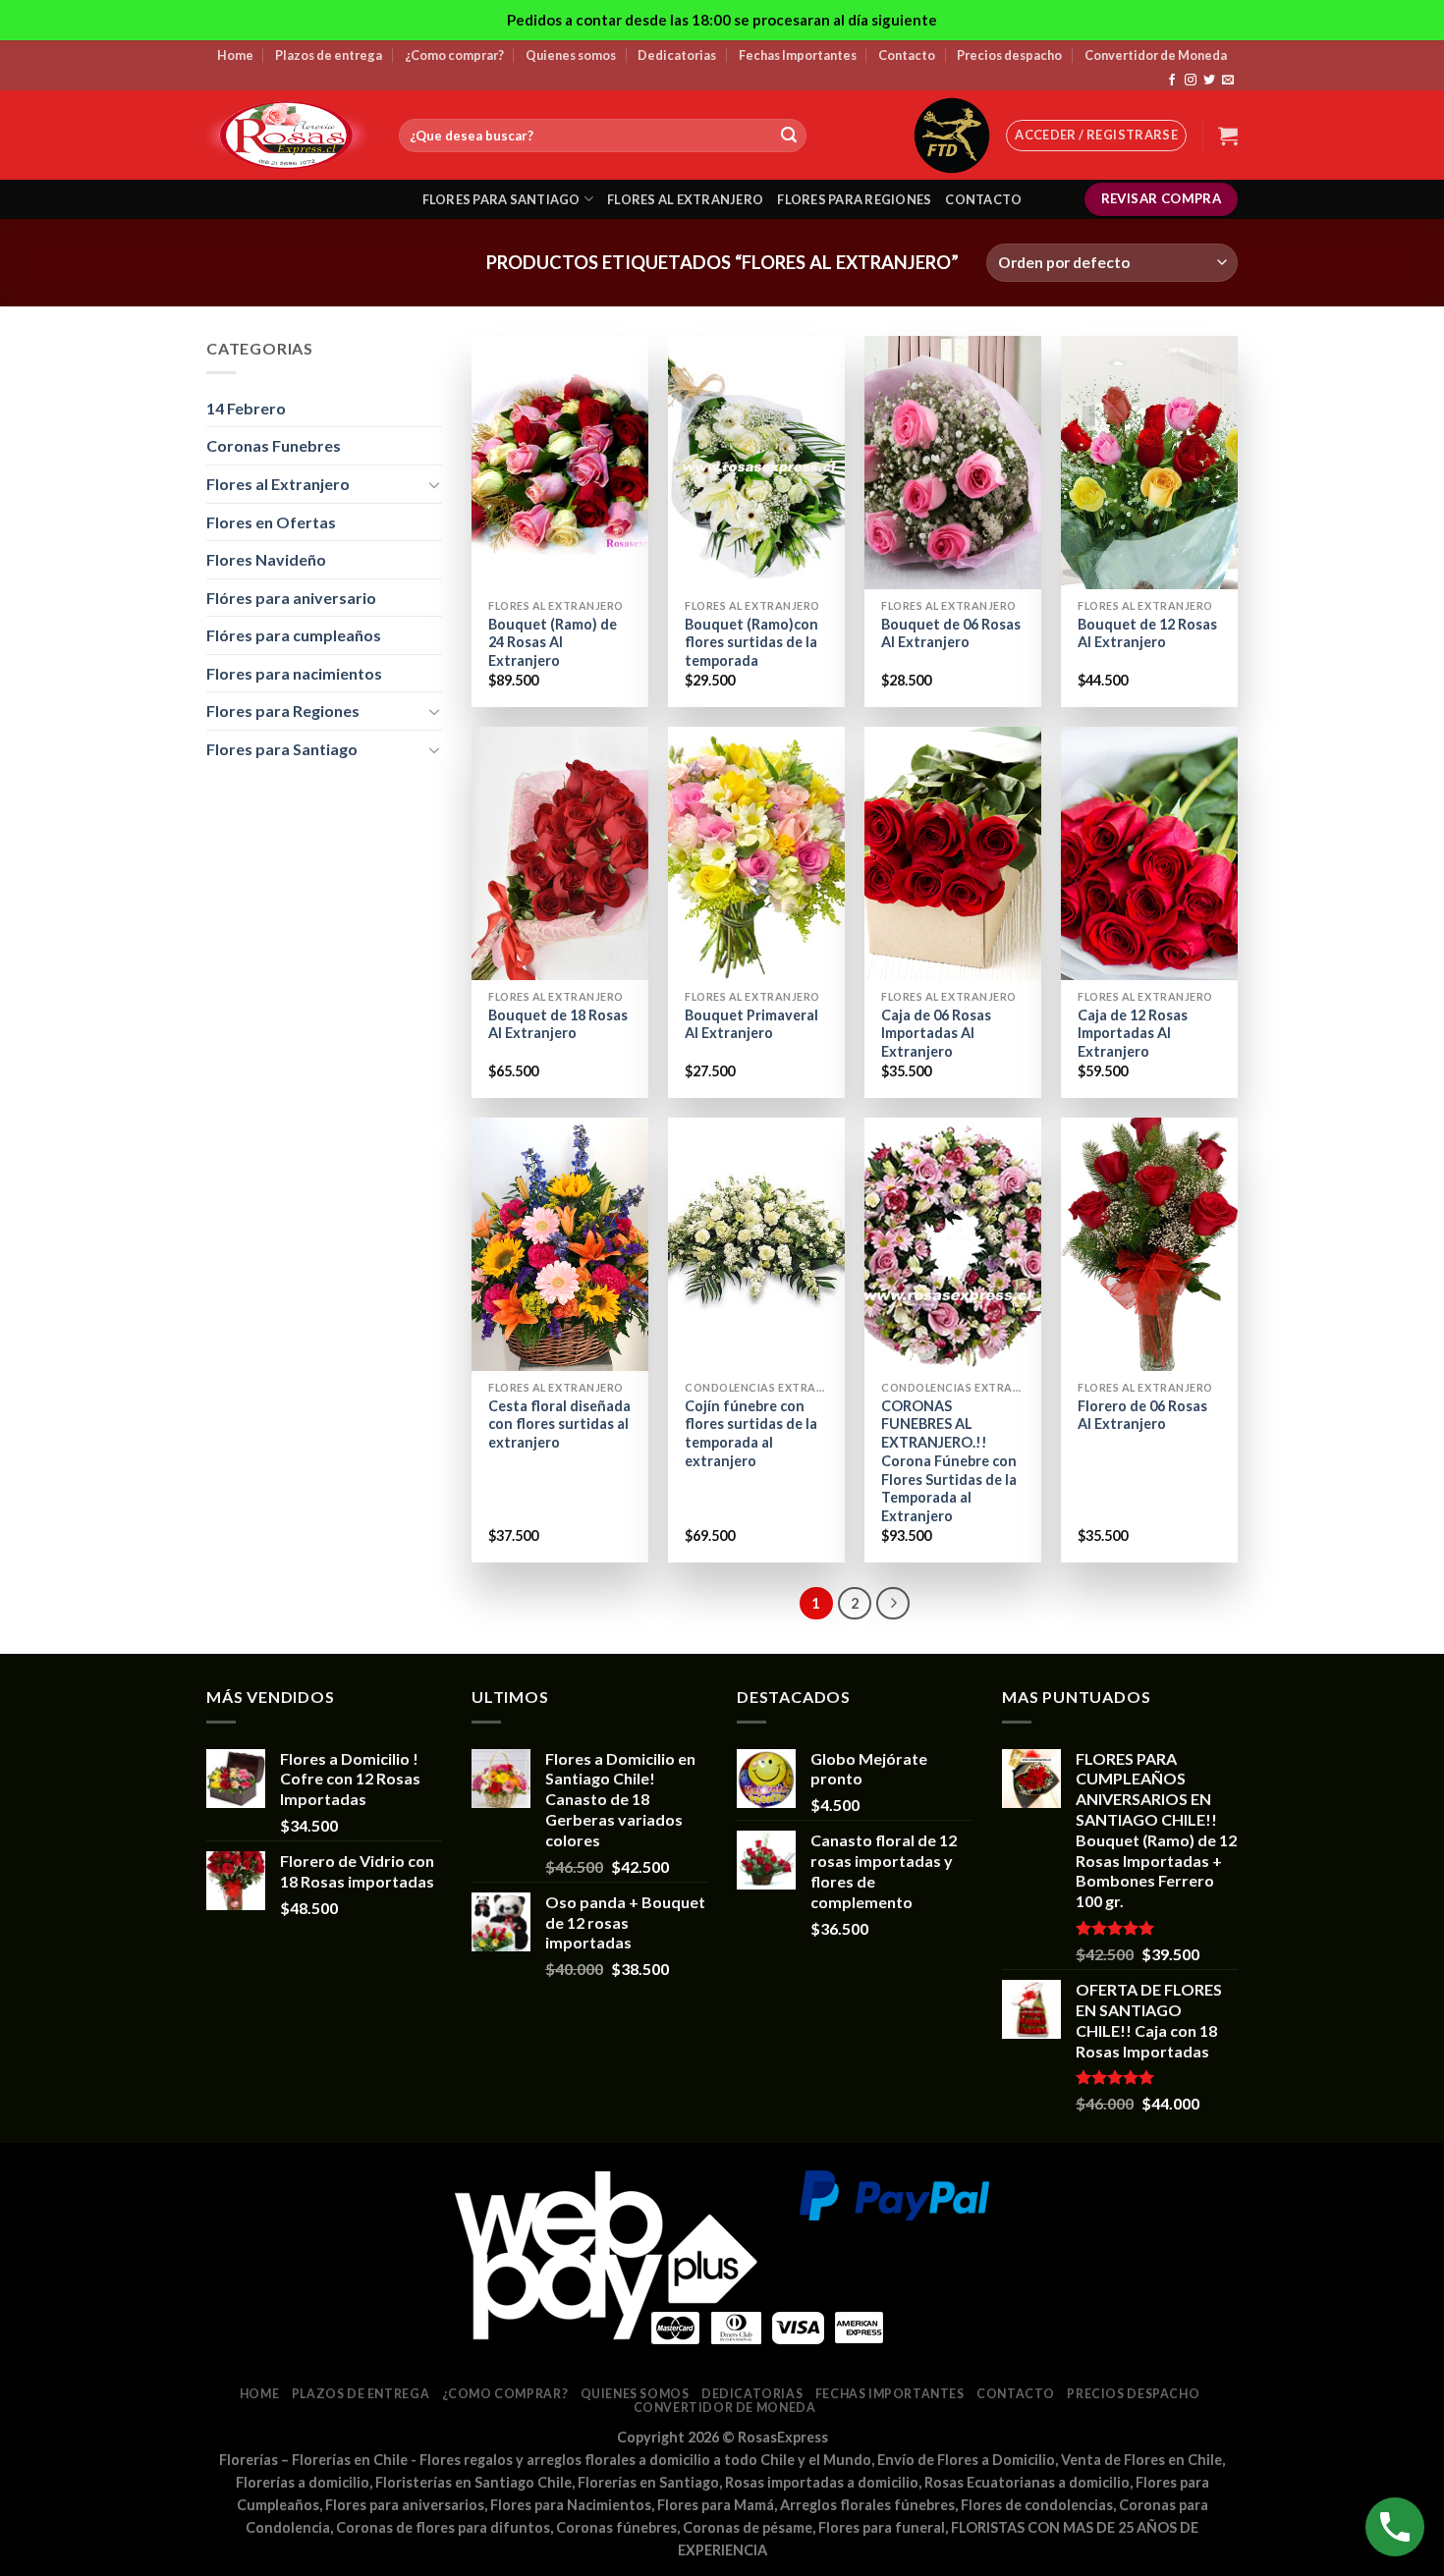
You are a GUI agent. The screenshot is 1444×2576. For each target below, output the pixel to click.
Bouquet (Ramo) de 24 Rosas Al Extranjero (553, 642)
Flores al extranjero (685, 199)
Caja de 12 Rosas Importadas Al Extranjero (1133, 1033)
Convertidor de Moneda (1156, 55)
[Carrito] (1228, 136)
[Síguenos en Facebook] (1172, 81)
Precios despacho (1009, 55)
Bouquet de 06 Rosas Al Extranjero (951, 633)
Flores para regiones (854, 199)
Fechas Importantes (798, 55)
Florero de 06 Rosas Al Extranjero (1142, 1415)
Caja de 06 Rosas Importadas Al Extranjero (936, 1033)
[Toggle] (434, 484)
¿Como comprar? (454, 55)
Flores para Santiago (282, 749)
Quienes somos (571, 55)
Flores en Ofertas (271, 522)
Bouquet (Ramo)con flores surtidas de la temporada (751, 642)
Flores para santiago (501, 199)
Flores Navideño (266, 559)
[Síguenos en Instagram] (1191, 81)
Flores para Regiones (283, 711)
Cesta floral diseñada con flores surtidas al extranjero (559, 1424)
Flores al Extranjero (278, 484)
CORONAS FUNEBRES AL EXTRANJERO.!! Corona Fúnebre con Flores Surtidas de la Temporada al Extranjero (949, 1461)
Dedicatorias (677, 55)
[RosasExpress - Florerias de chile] (288, 135)
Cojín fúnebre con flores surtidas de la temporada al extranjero (751, 1433)
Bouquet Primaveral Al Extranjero (751, 1024)
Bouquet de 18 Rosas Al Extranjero (558, 1024)
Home (235, 55)
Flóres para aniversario (291, 598)
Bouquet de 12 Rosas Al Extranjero (1147, 633)
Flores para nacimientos (294, 673)
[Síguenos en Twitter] (1209, 81)
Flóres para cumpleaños (294, 635)
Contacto (907, 55)
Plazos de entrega (329, 55)
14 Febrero (246, 408)
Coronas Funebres (274, 445)
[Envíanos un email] (1228, 81)
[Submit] (789, 136)
